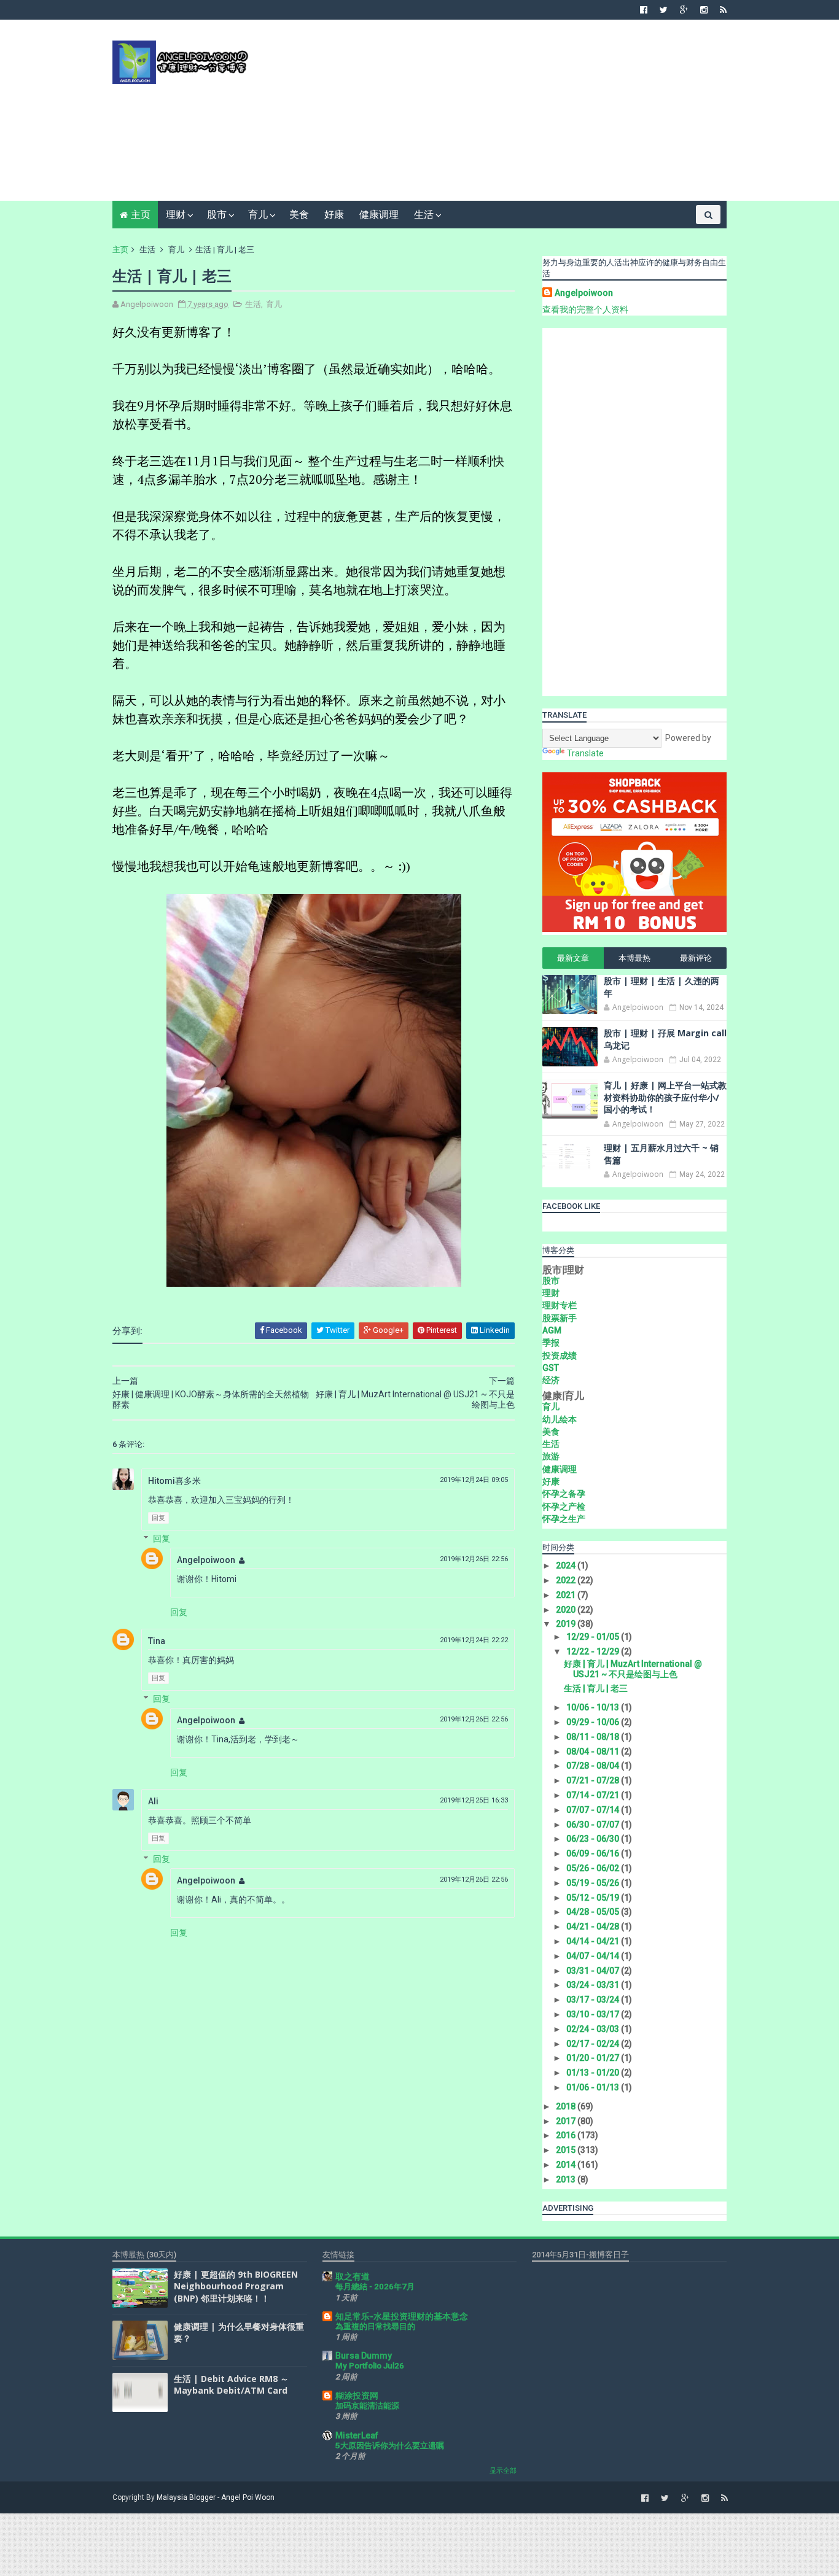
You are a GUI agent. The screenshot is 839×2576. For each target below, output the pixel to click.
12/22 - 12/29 (594, 1651)
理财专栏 (560, 1305)
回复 (158, 1518)
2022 (567, 1580)
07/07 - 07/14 (594, 1810)
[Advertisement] (503, 115)
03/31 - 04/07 (594, 1971)
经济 (551, 1380)
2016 (567, 2135)
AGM (552, 1330)
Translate (585, 753)
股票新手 (560, 1318)
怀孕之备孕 (564, 1494)
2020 (567, 1610)
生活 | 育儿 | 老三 (596, 1688)
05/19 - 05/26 (594, 1883)
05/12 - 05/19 (594, 1898)
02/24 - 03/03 (594, 2029)
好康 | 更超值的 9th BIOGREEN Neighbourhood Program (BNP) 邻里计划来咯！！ (236, 2286)
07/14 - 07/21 (594, 1795)
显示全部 (503, 2471)
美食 (299, 215)
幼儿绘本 (560, 1419)
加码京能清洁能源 (367, 2406)
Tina (157, 1641)
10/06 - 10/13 (594, 1707)
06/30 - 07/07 (594, 1825)
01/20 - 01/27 (594, 2058)
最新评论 (696, 958)
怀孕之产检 (564, 1507)
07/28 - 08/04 (594, 1766)
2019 (567, 1624)
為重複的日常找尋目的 (375, 2326)
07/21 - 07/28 (594, 1780)
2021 (567, 1595)
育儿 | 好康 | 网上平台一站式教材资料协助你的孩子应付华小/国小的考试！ (665, 1097)
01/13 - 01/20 (594, 2073)
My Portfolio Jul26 (370, 2366)
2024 (567, 1565)
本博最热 (634, 958)
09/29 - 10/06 (594, 1722)
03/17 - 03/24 (594, 2000)
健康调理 (379, 215)
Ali (153, 1801)
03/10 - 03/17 (594, 2014)
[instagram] (704, 10)
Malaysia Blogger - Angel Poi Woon (216, 2497)
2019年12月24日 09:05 (474, 1480)
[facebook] (644, 10)
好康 (334, 215)
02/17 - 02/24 (594, 2044)
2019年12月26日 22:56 (474, 1559)
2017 (567, 2121)
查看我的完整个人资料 (585, 309)
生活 (424, 215)
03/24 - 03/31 (594, 1985)
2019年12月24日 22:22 (474, 1640)
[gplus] (684, 10)
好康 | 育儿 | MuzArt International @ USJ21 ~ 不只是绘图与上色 (633, 1669)
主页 (141, 215)
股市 (217, 215)
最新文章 (573, 958)
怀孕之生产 (564, 1519)
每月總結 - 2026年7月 (375, 2287)
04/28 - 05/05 (594, 1912)
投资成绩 (560, 1356)
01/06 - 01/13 (594, 2087)
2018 (567, 2106)
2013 (567, 2179)
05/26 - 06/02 (594, 1868)
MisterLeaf (357, 2435)
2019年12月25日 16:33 (474, 1800)
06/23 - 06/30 (594, 1839)
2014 (567, 2165)
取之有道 (353, 2276)
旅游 (551, 1456)
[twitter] (664, 10)
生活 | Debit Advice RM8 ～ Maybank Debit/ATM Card (231, 2385)
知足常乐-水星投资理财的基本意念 (402, 2316)
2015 (567, 2150)
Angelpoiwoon (206, 1560)
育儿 (258, 215)
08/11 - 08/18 (594, 1737)
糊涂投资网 (357, 2396)
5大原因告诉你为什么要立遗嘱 (390, 2446)
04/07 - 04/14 (594, 1956)
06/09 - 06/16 (594, 1853)
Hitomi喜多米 (174, 1481)
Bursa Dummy (364, 2356)
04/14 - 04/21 (594, 1941)
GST (551, 1368)
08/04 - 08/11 (594, 1752)
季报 (551, 1343)
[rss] (723, 10)
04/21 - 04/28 (594, 1926)
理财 (176, 215)
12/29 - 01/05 (594, 1637)
